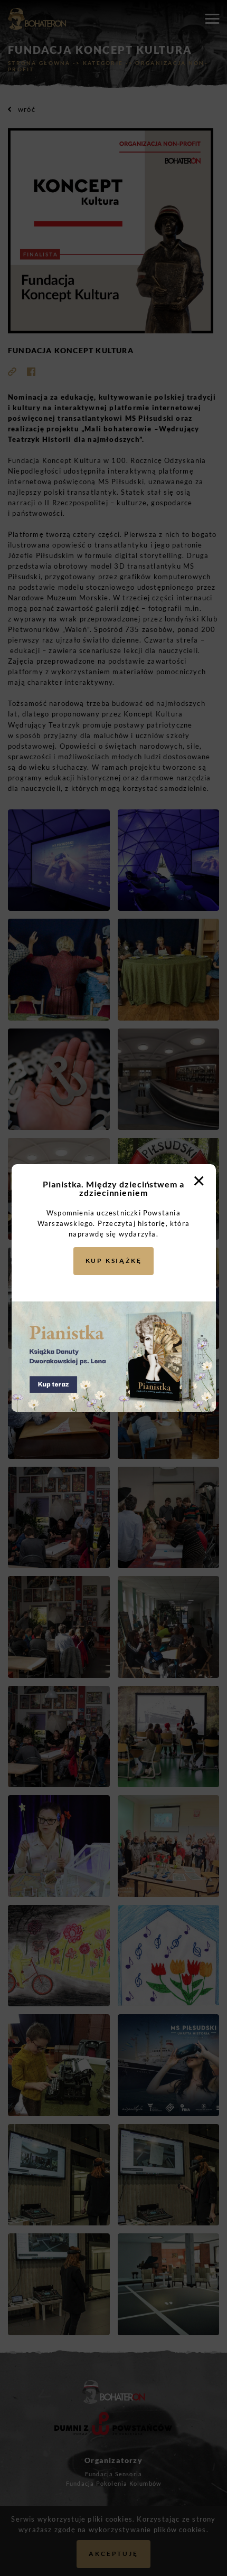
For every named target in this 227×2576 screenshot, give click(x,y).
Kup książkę (114, 1261)
